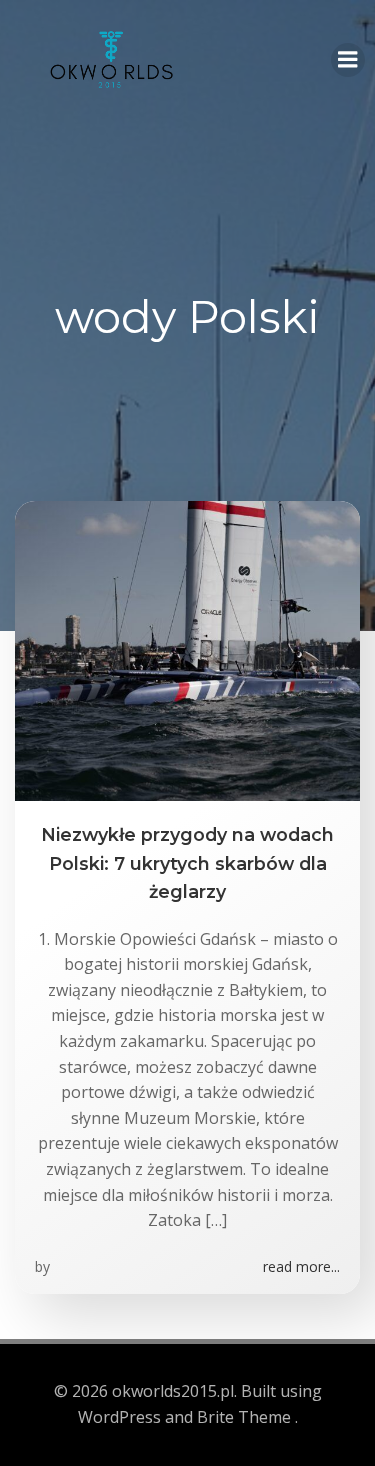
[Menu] (348, 60)
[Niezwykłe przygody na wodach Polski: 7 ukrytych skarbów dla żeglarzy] (187, 650)
